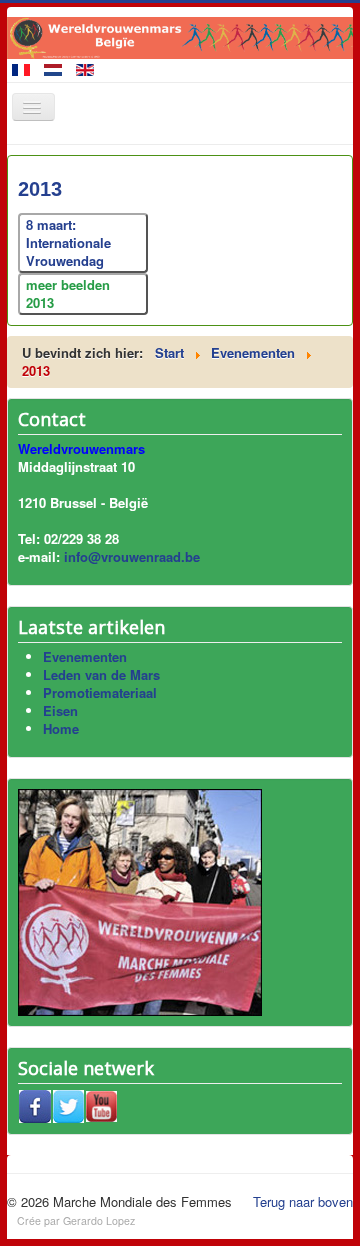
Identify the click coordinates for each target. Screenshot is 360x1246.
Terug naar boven (303, 1201)
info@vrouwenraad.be (132, 556)
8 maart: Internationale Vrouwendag (68, 242)
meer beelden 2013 (68, 293)
